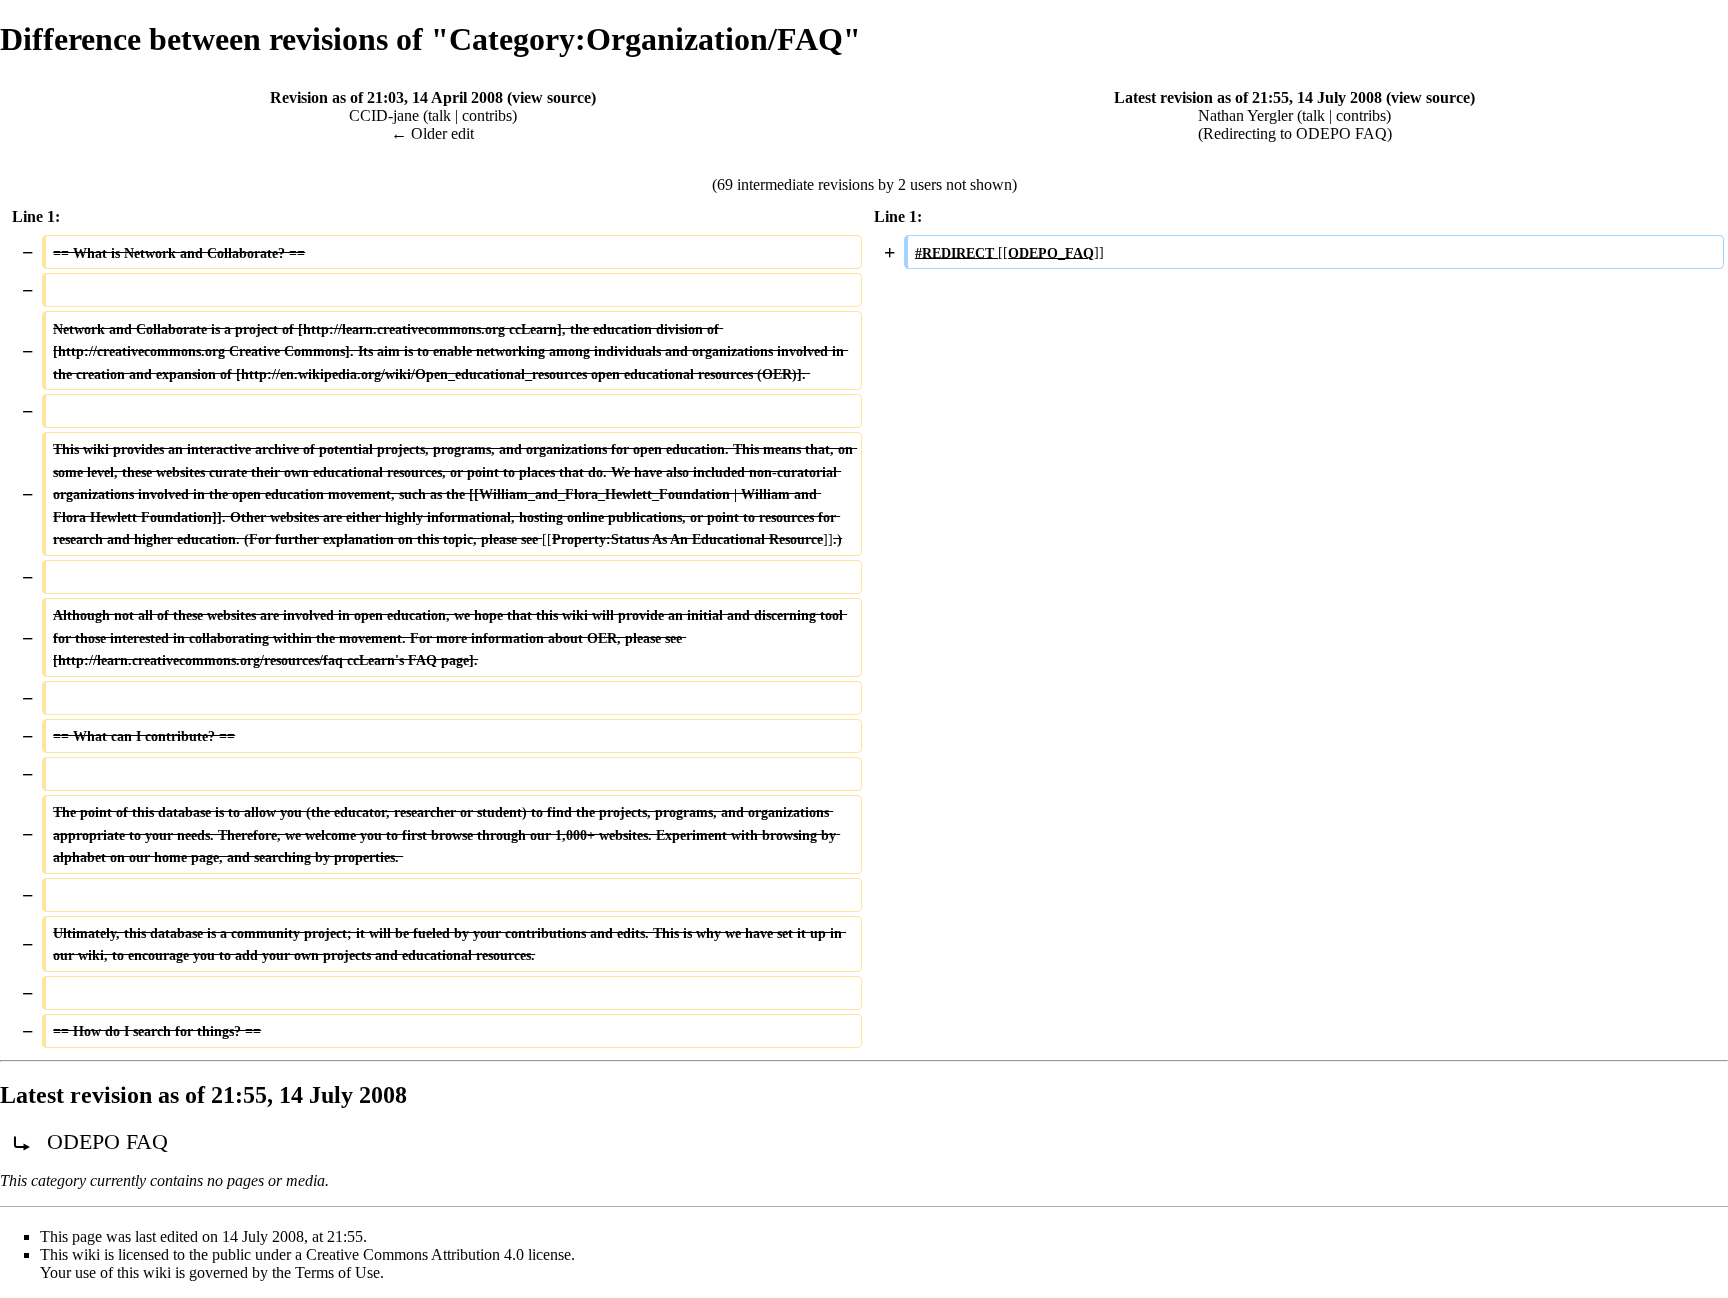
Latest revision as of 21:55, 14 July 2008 (1248, 97)
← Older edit (432, 133)
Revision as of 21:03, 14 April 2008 (386, 97)
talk (439, 115)
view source (551, 97)
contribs (487, 115)
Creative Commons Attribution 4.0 (415, 1254)
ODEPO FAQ (1341, 133)
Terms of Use (337, 1272)
